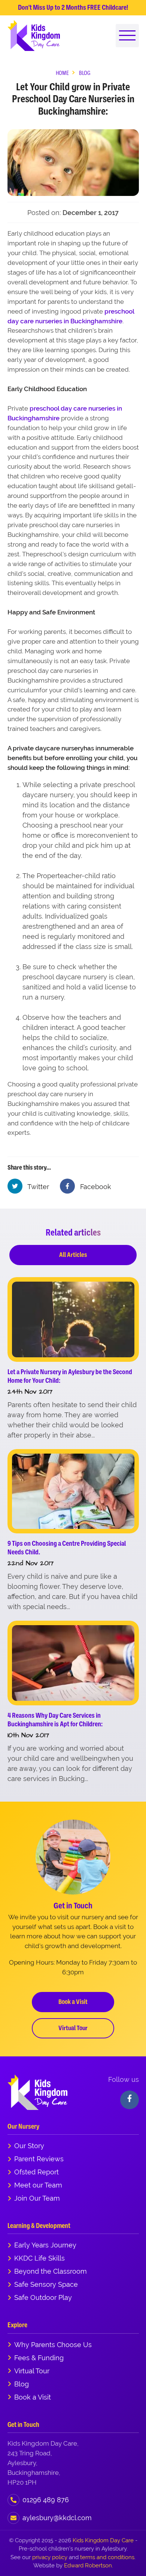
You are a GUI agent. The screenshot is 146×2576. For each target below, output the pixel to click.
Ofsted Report (36, 2172)
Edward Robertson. (89, 2565)
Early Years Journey (45, 2245)
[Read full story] (73, 1319)
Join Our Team (37, 2198)
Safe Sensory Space (46, 2284)
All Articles (73, 1255)
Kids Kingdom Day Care (103, 2540)
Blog (22, 2384)
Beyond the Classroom (51, 2271)
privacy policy (50, 2557)
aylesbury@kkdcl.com (57, 2518)
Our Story (29, 2146)
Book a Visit (73, 2002)
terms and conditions (107, 2557)
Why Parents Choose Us (53, 2345)
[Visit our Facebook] (130, 2100)
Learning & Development (39, 2226)
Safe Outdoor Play (43, 2297)
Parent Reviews (39, 2159)
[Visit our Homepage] (34, 35)
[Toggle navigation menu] (127, 36)
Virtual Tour (73, 2028)
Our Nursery (23, 2126)
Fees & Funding (39, 2358)
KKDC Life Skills (39, 2258)
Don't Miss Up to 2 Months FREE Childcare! (73, 7)
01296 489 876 (46, 2500)
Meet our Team (38, 2185)
